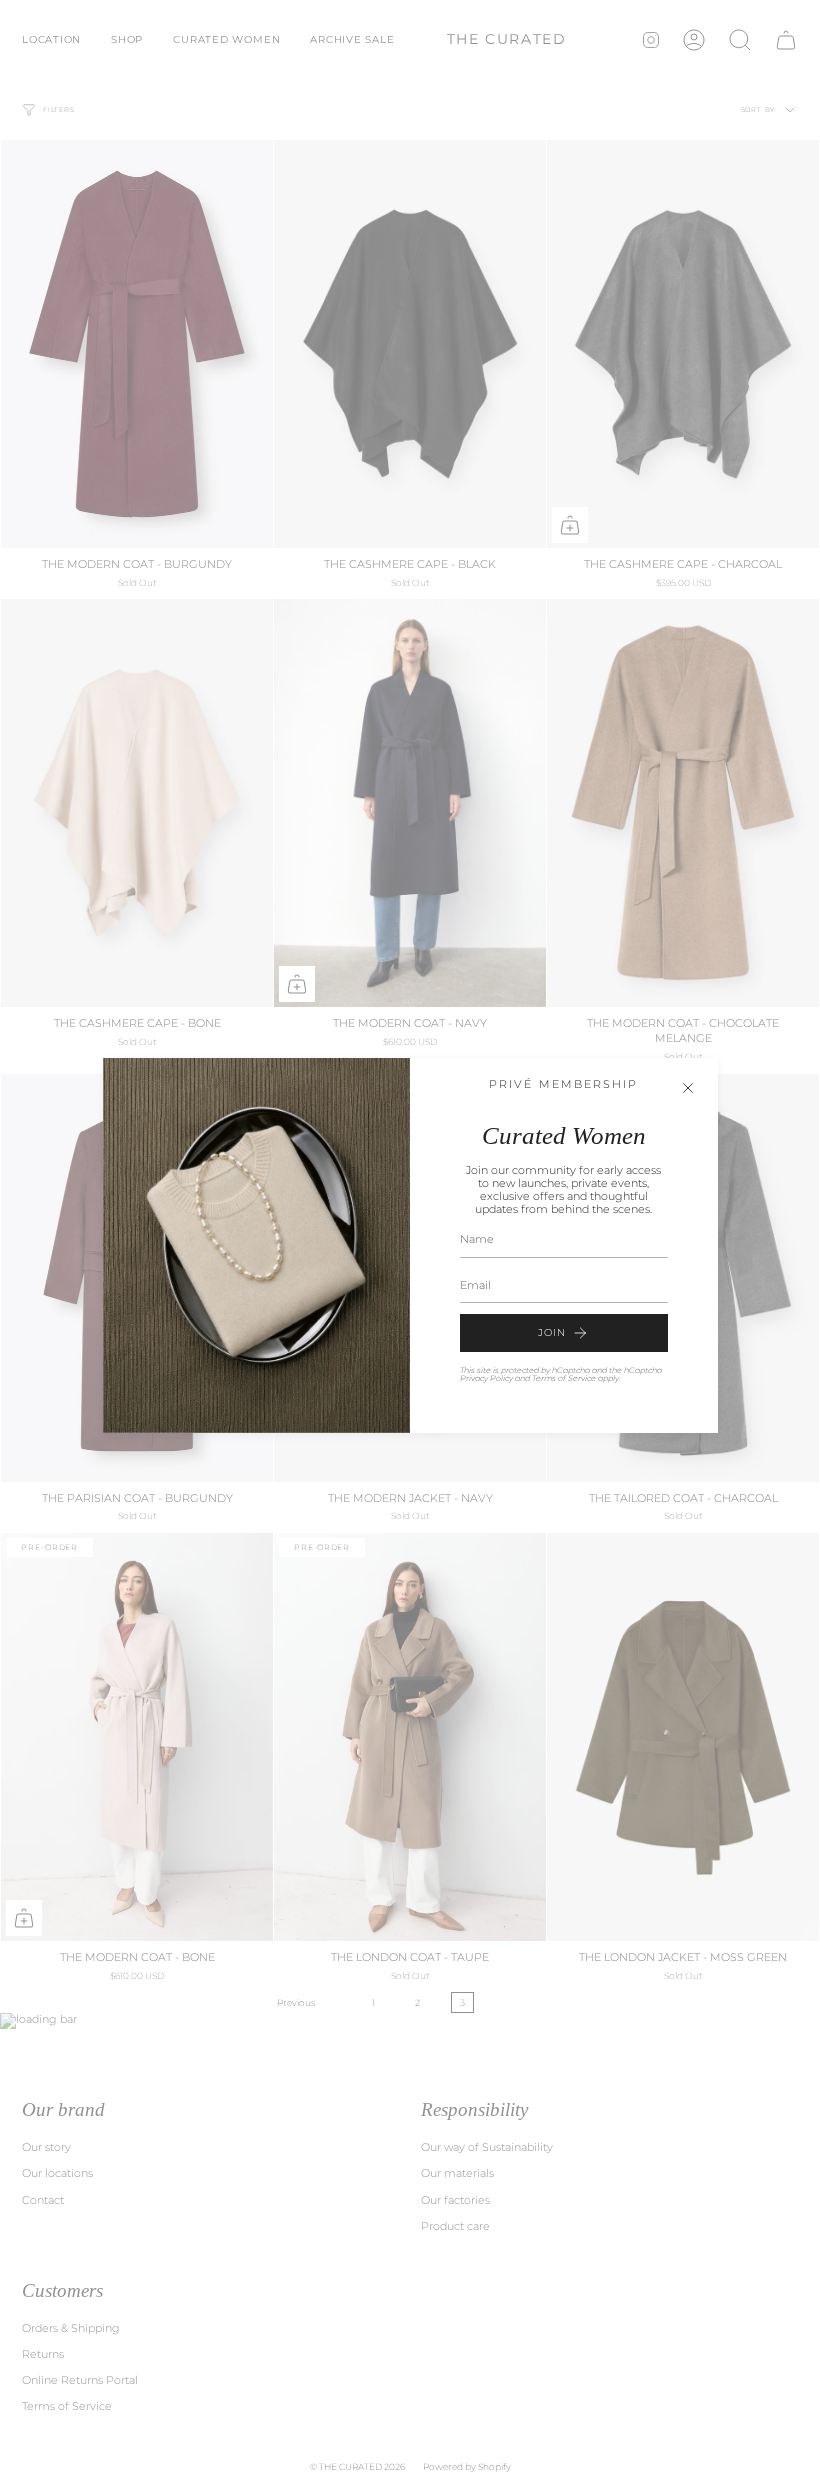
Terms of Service (564, 1378)
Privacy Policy (486, 1378)
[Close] (688, 1088)
